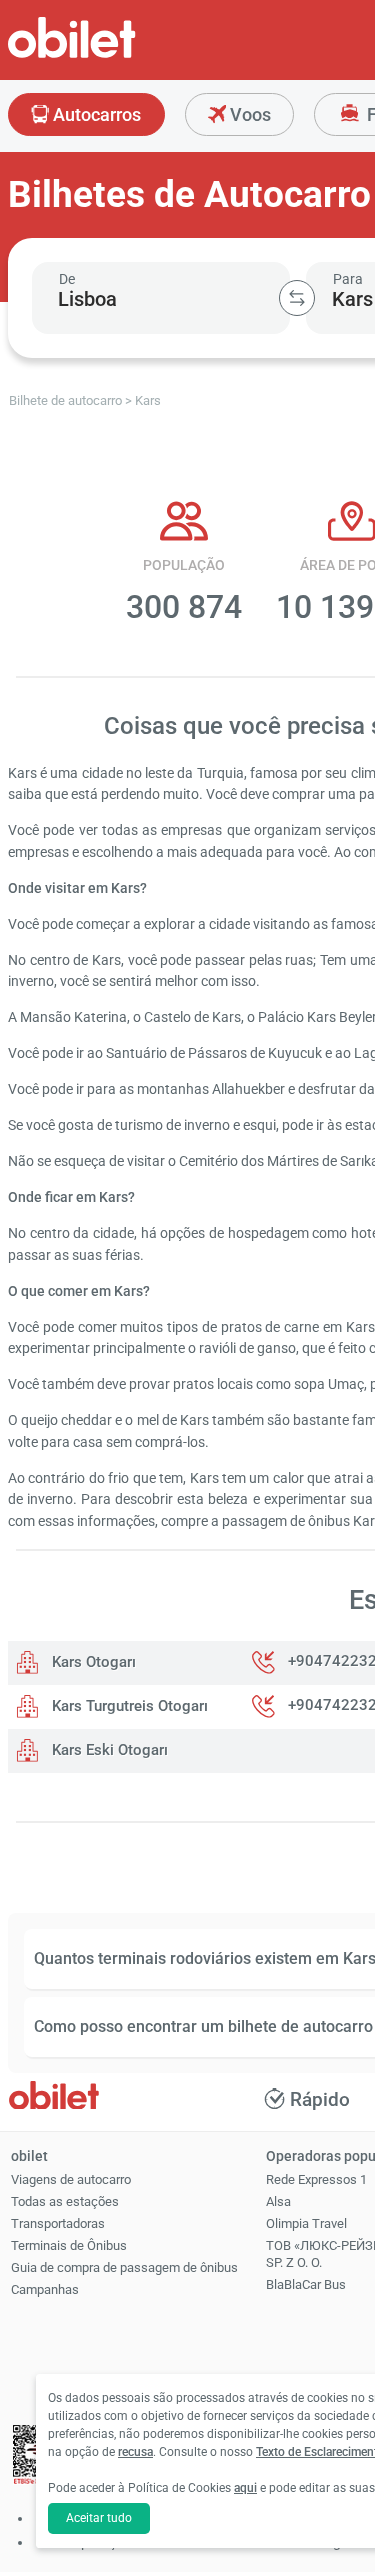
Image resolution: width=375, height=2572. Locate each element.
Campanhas (45, 2289)
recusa (135, 2452)
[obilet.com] (120, 55)
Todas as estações (65, 2201)
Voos (248, 114)
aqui (245, 2488)
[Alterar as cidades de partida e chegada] (297, 298)
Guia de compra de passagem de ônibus (124, 2267)
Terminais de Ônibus (69, 2245)
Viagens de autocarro (71, 2179)
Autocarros (95, 114)
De (67, 279)
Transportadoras (58, 2223)
